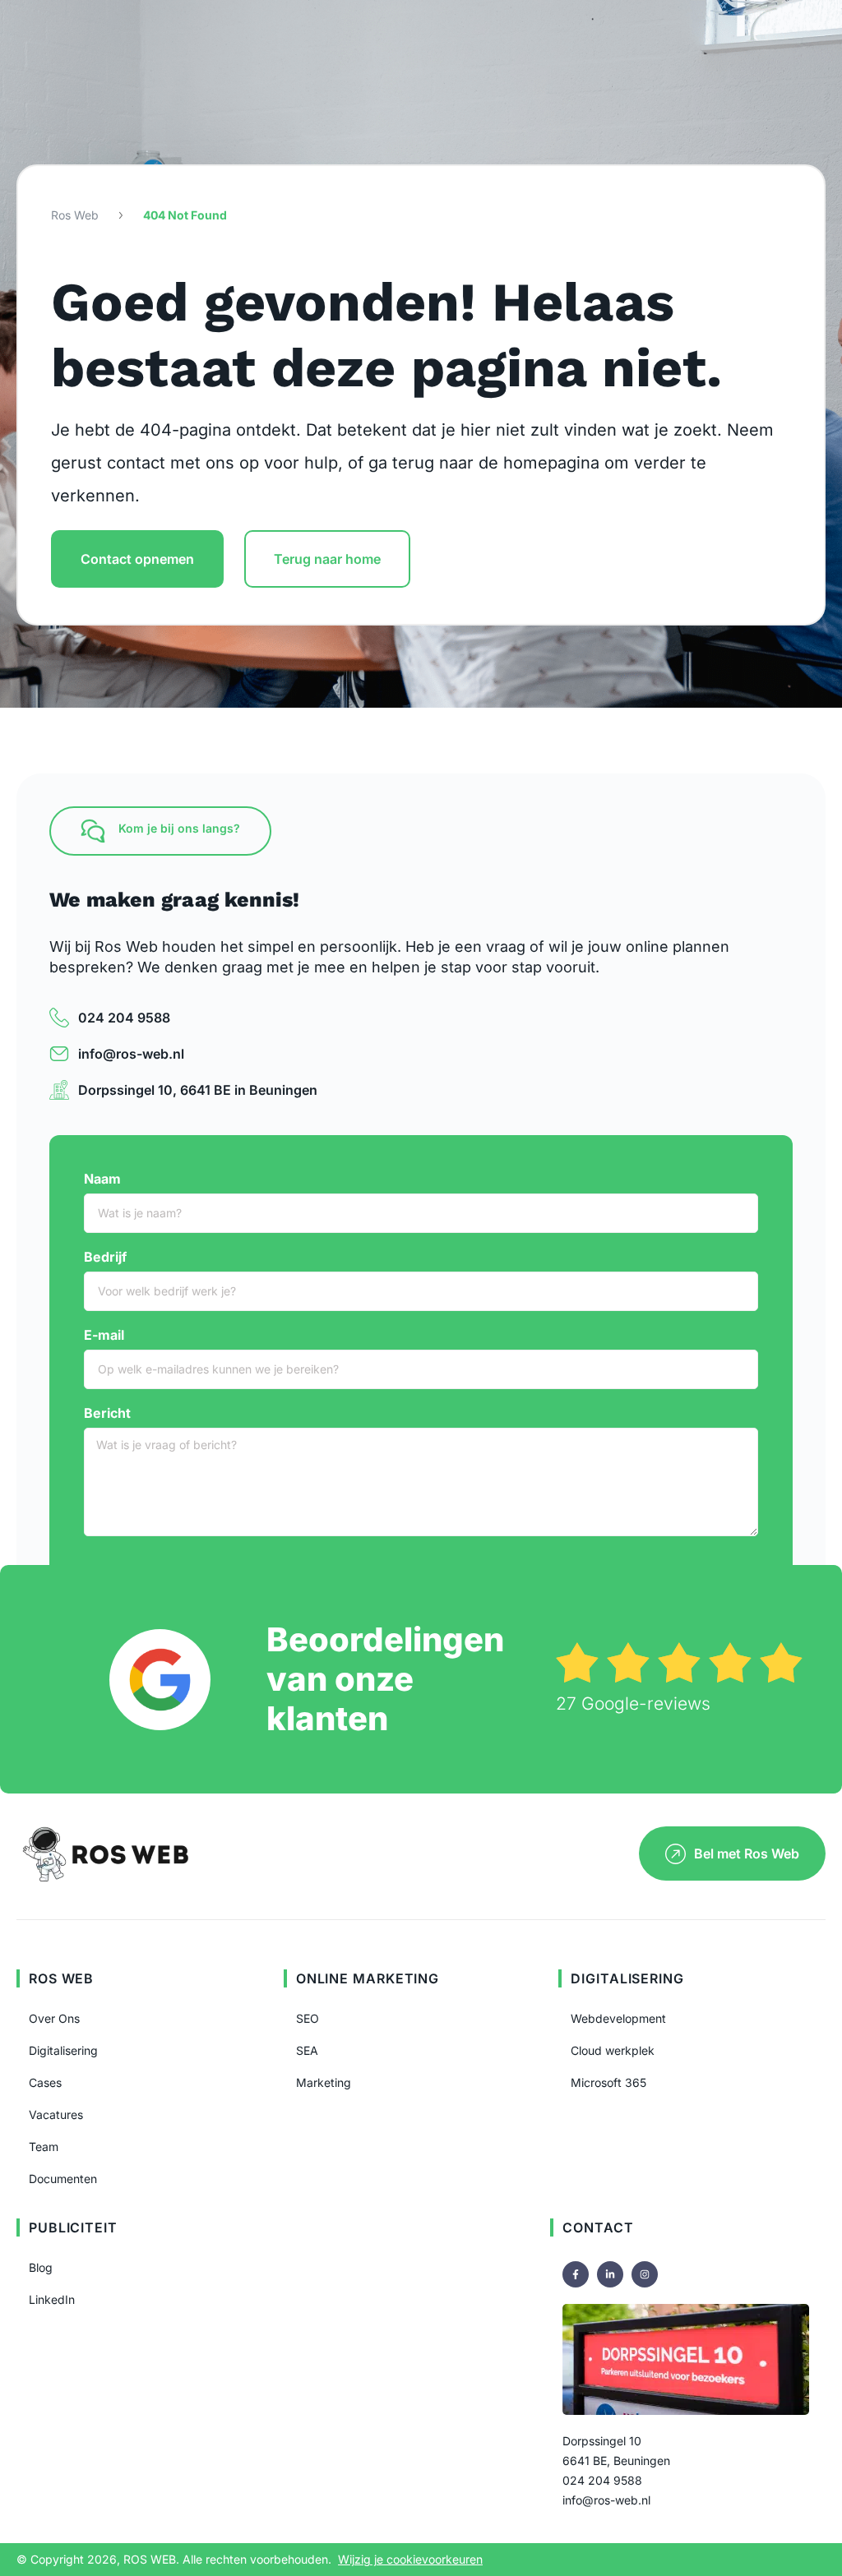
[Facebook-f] (576, 2274)
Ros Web (75, 215)
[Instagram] (645, 2274)
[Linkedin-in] (610, 2274)
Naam (102, 1179)
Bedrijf (105, 1257)
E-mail (104, 1335)
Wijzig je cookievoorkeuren (410, 2559)
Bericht (107, 1413)
